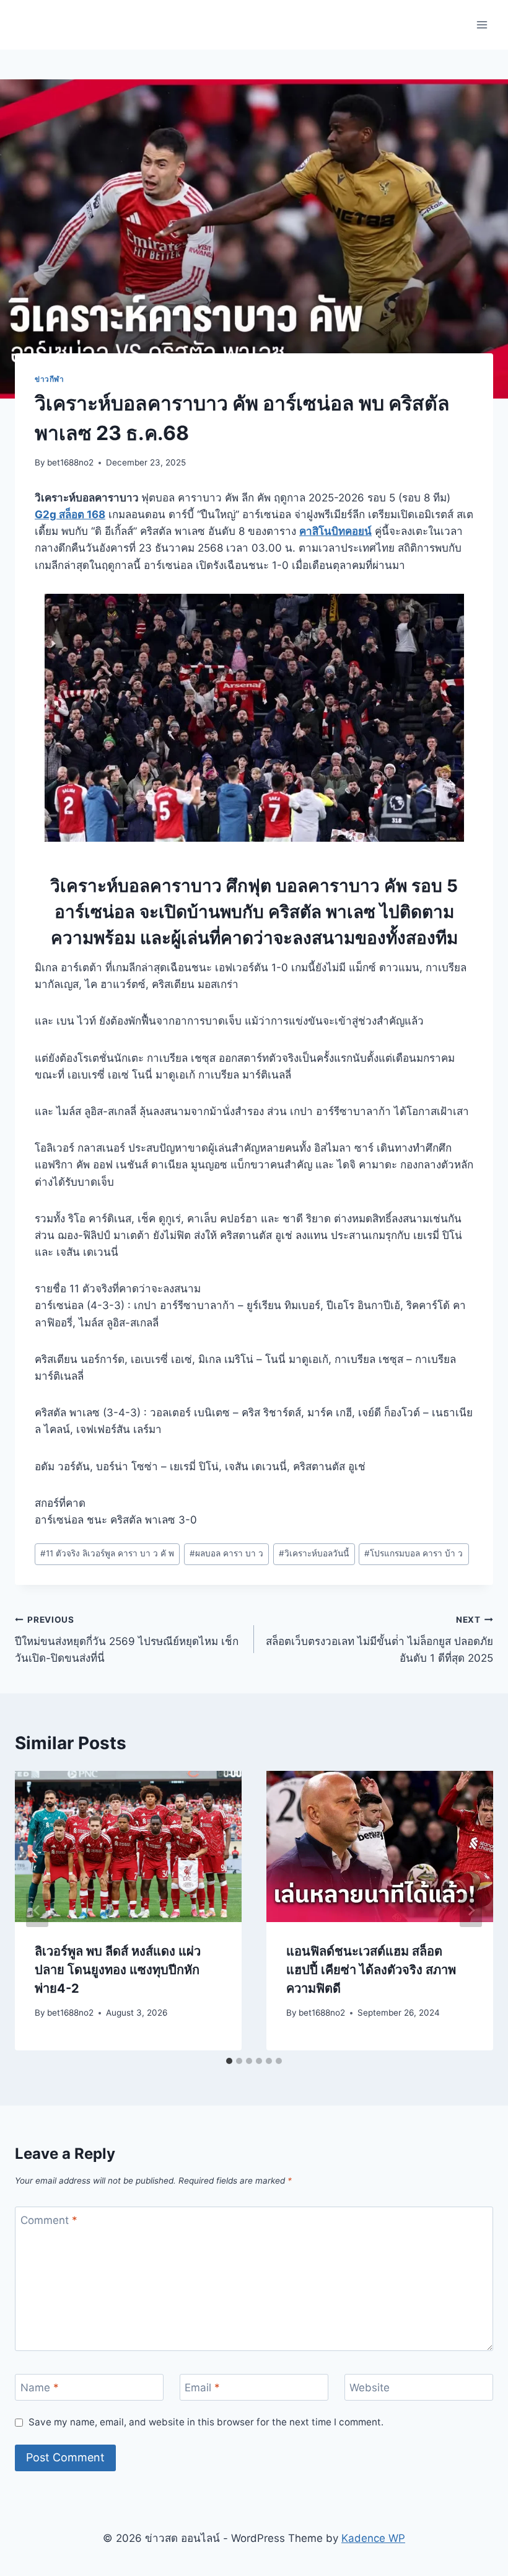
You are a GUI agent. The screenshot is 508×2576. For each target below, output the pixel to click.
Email (202, 2388)
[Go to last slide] (37, 1910)
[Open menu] (482, 24)
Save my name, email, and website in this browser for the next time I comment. (206, 2422)
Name (40, 2388)
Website (370, 2388)
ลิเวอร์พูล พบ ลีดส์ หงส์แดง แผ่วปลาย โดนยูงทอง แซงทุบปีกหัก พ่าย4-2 (118, 1970)
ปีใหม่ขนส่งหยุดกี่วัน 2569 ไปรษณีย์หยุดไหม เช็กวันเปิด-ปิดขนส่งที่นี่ (127, 1639)
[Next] (471, 1910)
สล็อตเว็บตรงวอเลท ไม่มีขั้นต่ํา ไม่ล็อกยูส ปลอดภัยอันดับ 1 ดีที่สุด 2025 (379, 1639)
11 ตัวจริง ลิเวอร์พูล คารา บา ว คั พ (107, 1553)
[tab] (229, 2061)
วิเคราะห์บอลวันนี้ (314, 1553)
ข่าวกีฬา (50, 379)
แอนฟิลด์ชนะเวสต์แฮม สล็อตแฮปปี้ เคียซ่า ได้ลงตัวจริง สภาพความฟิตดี (371, 1970)
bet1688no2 (70, 462)
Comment (49, 2220)
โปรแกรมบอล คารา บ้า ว (414, 1553)
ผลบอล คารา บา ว (226, 1553)
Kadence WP (373, 2538)
